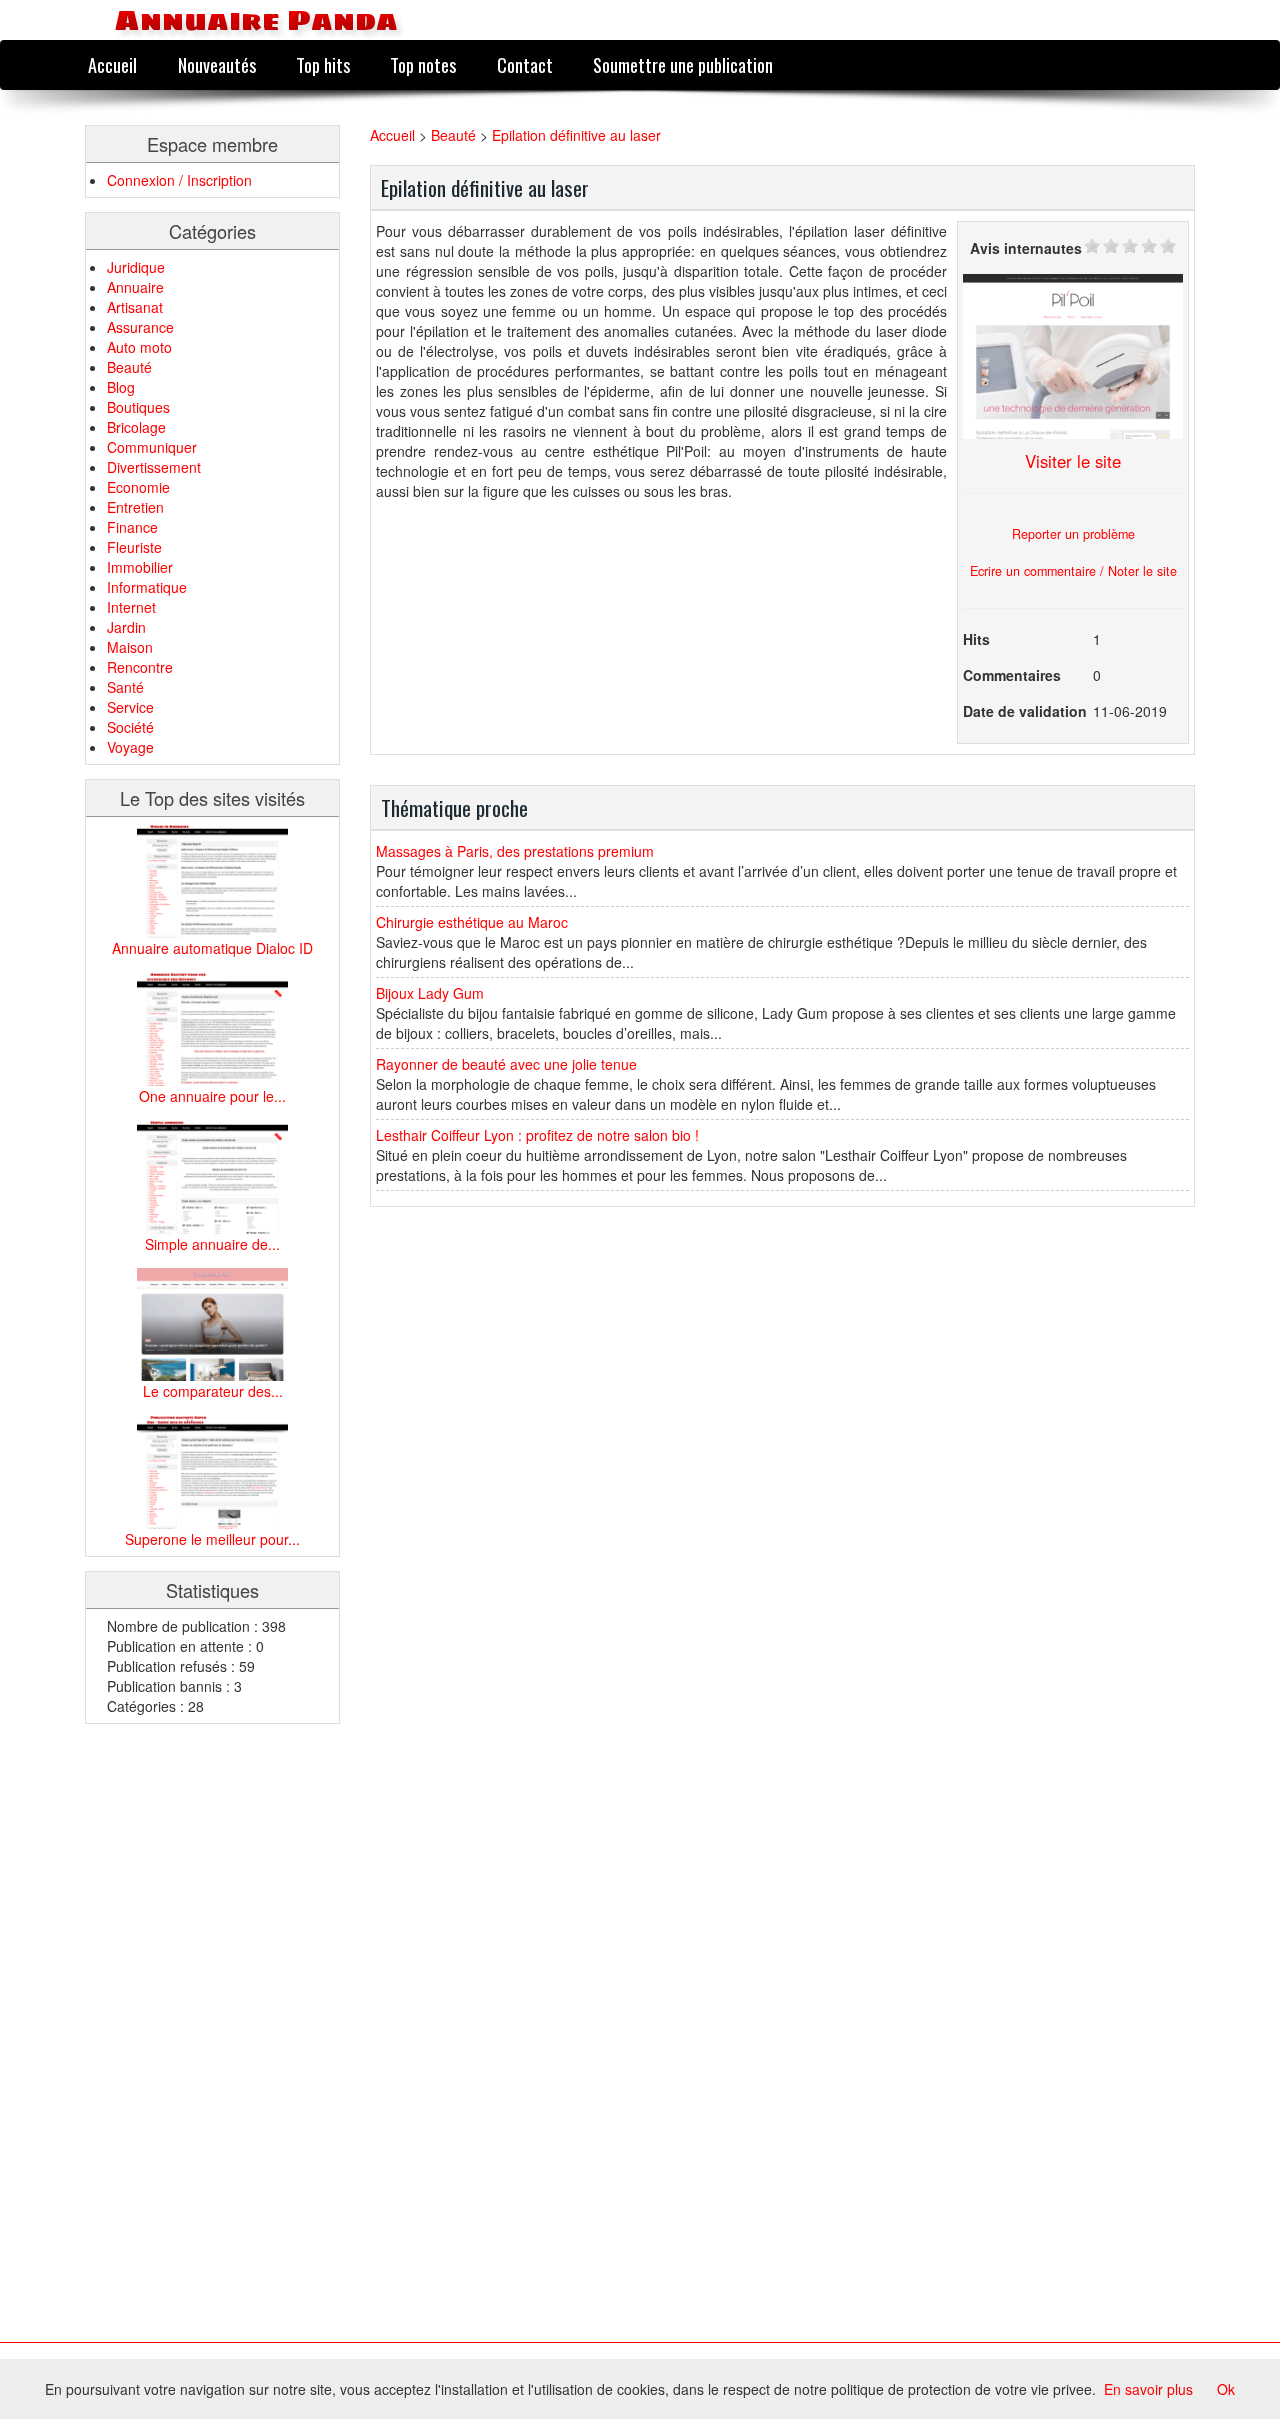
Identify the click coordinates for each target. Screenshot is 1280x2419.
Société (130, 727)
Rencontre (140, 667)
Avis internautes (1026, 248)
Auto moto (139, 347)
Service (130, 707)
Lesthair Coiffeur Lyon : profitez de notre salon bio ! (537, 1135)
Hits (976, 639)
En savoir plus (1148, 2389)
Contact (525, 64)
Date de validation (1025, 711)
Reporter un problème (1073, 534)
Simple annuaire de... (212, 1244)
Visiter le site (1073, 461)
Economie (138, 487)
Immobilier (140, 567)
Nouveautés (217, 64)
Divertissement (154, 467)
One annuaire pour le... (212, 1096)
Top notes (423, 64)
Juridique (136, 267)
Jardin (126, 627)
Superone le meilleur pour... (212, 1539)
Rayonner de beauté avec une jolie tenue (506, 1064)
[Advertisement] (165, 2038)
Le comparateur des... (213, 1391)
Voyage (130, 747)
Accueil (112, 64)
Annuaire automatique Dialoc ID (212, 948)
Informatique (147, 587)
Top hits (323, 64)
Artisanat (135, 307)
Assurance (140, 327)
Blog (121, 387)
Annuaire (135, 287)
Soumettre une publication (683, 64)
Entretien (135, 507)
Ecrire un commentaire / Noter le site (1073, 571)
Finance (132, 527)
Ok (1226, 2389)
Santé (125, 687)
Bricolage (136, 427)
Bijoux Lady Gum (430, 993)
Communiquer (152, 447)
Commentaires (1012, 675)
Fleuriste (134, 547)
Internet (131, 607)
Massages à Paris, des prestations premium (515, 851)
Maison (130, 647)
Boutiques (138, 407)
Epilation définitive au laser (576, 135)
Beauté (129, 367)
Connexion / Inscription (179, 180)
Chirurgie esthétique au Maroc (472, 922)
